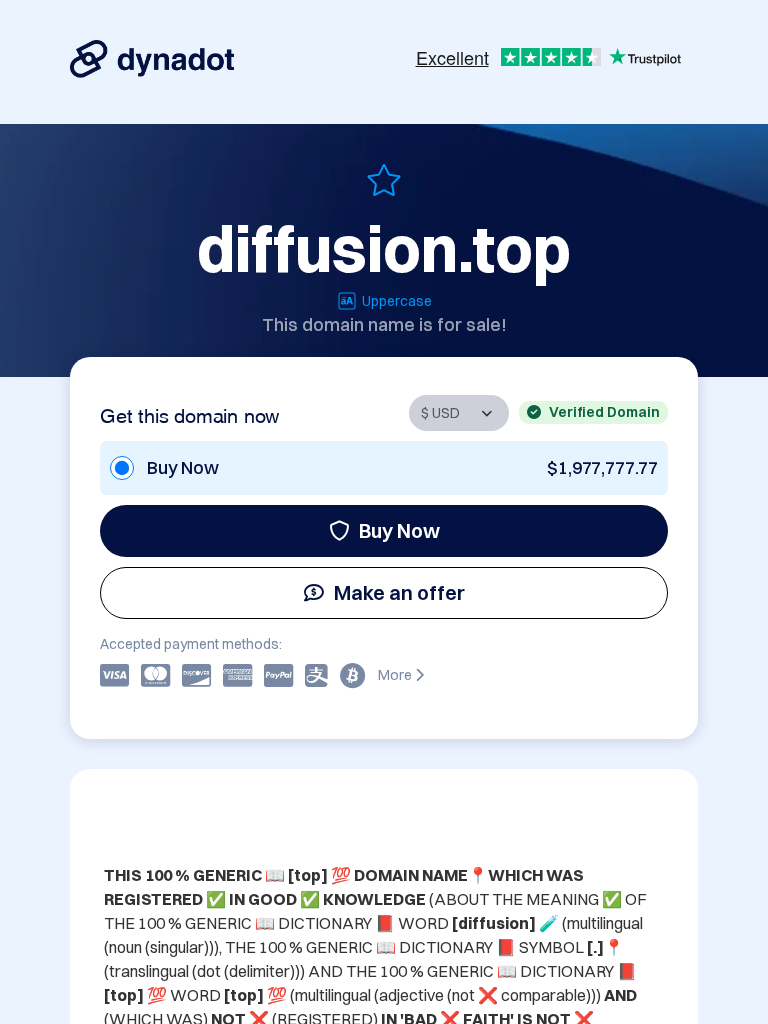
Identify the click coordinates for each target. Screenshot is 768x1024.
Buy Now (399, 530)
